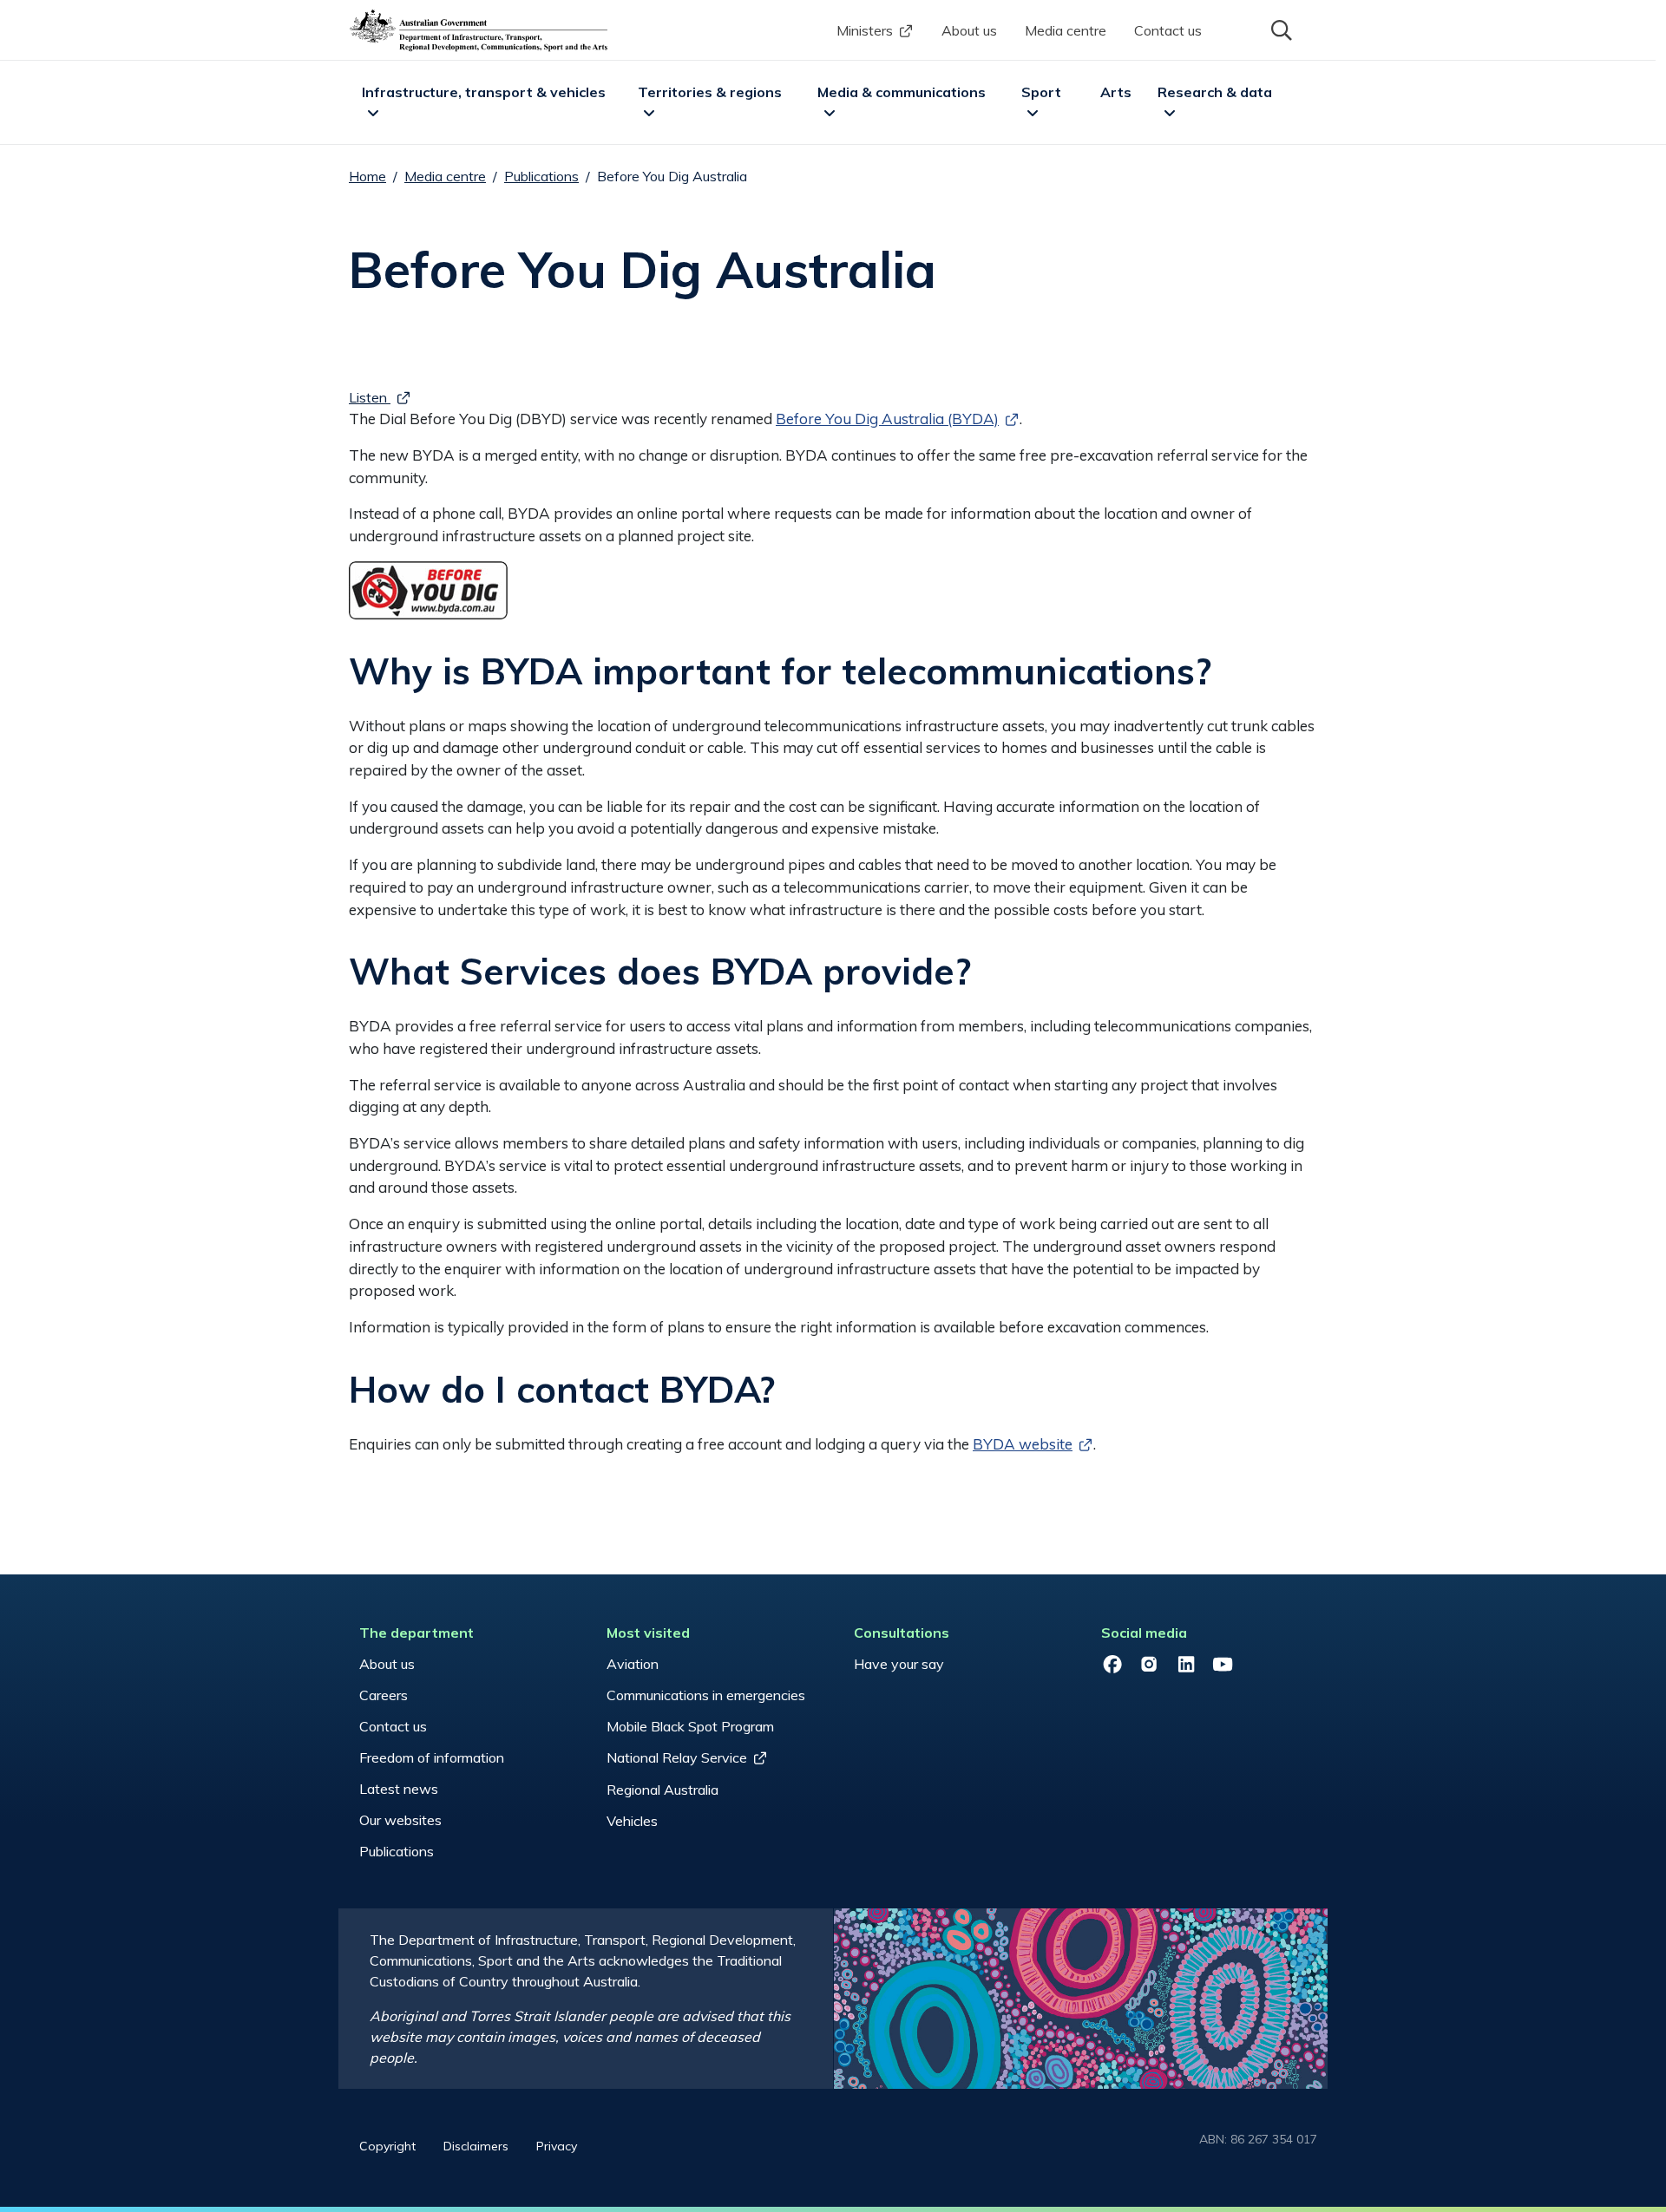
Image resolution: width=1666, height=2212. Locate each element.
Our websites (400, 1820)
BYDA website (1023, 1444)
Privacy (557, 2146)
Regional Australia (662, 1790)
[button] (1280, 29)
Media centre (1066, 30)
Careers (384, 1695)
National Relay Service (677, 1757)
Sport (1041, 92)
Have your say (899, 1664)
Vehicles (632, 1821)
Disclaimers (476, 2146)
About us (969, 30)
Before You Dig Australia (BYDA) (887, 419)
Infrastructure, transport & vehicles (484, 92)
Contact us (1168, 30)
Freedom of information (432, 1757)
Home (367, 176)
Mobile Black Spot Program (690, 1726)
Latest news (399, 1789)
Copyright (387, 2146)
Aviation (633, 1664)
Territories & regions (710, 92)
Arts (1116, 92)
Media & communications (902, 92)
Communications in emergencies (706, 1695)
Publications (541, 176)
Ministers (865, 30)
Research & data (1215, 92)
